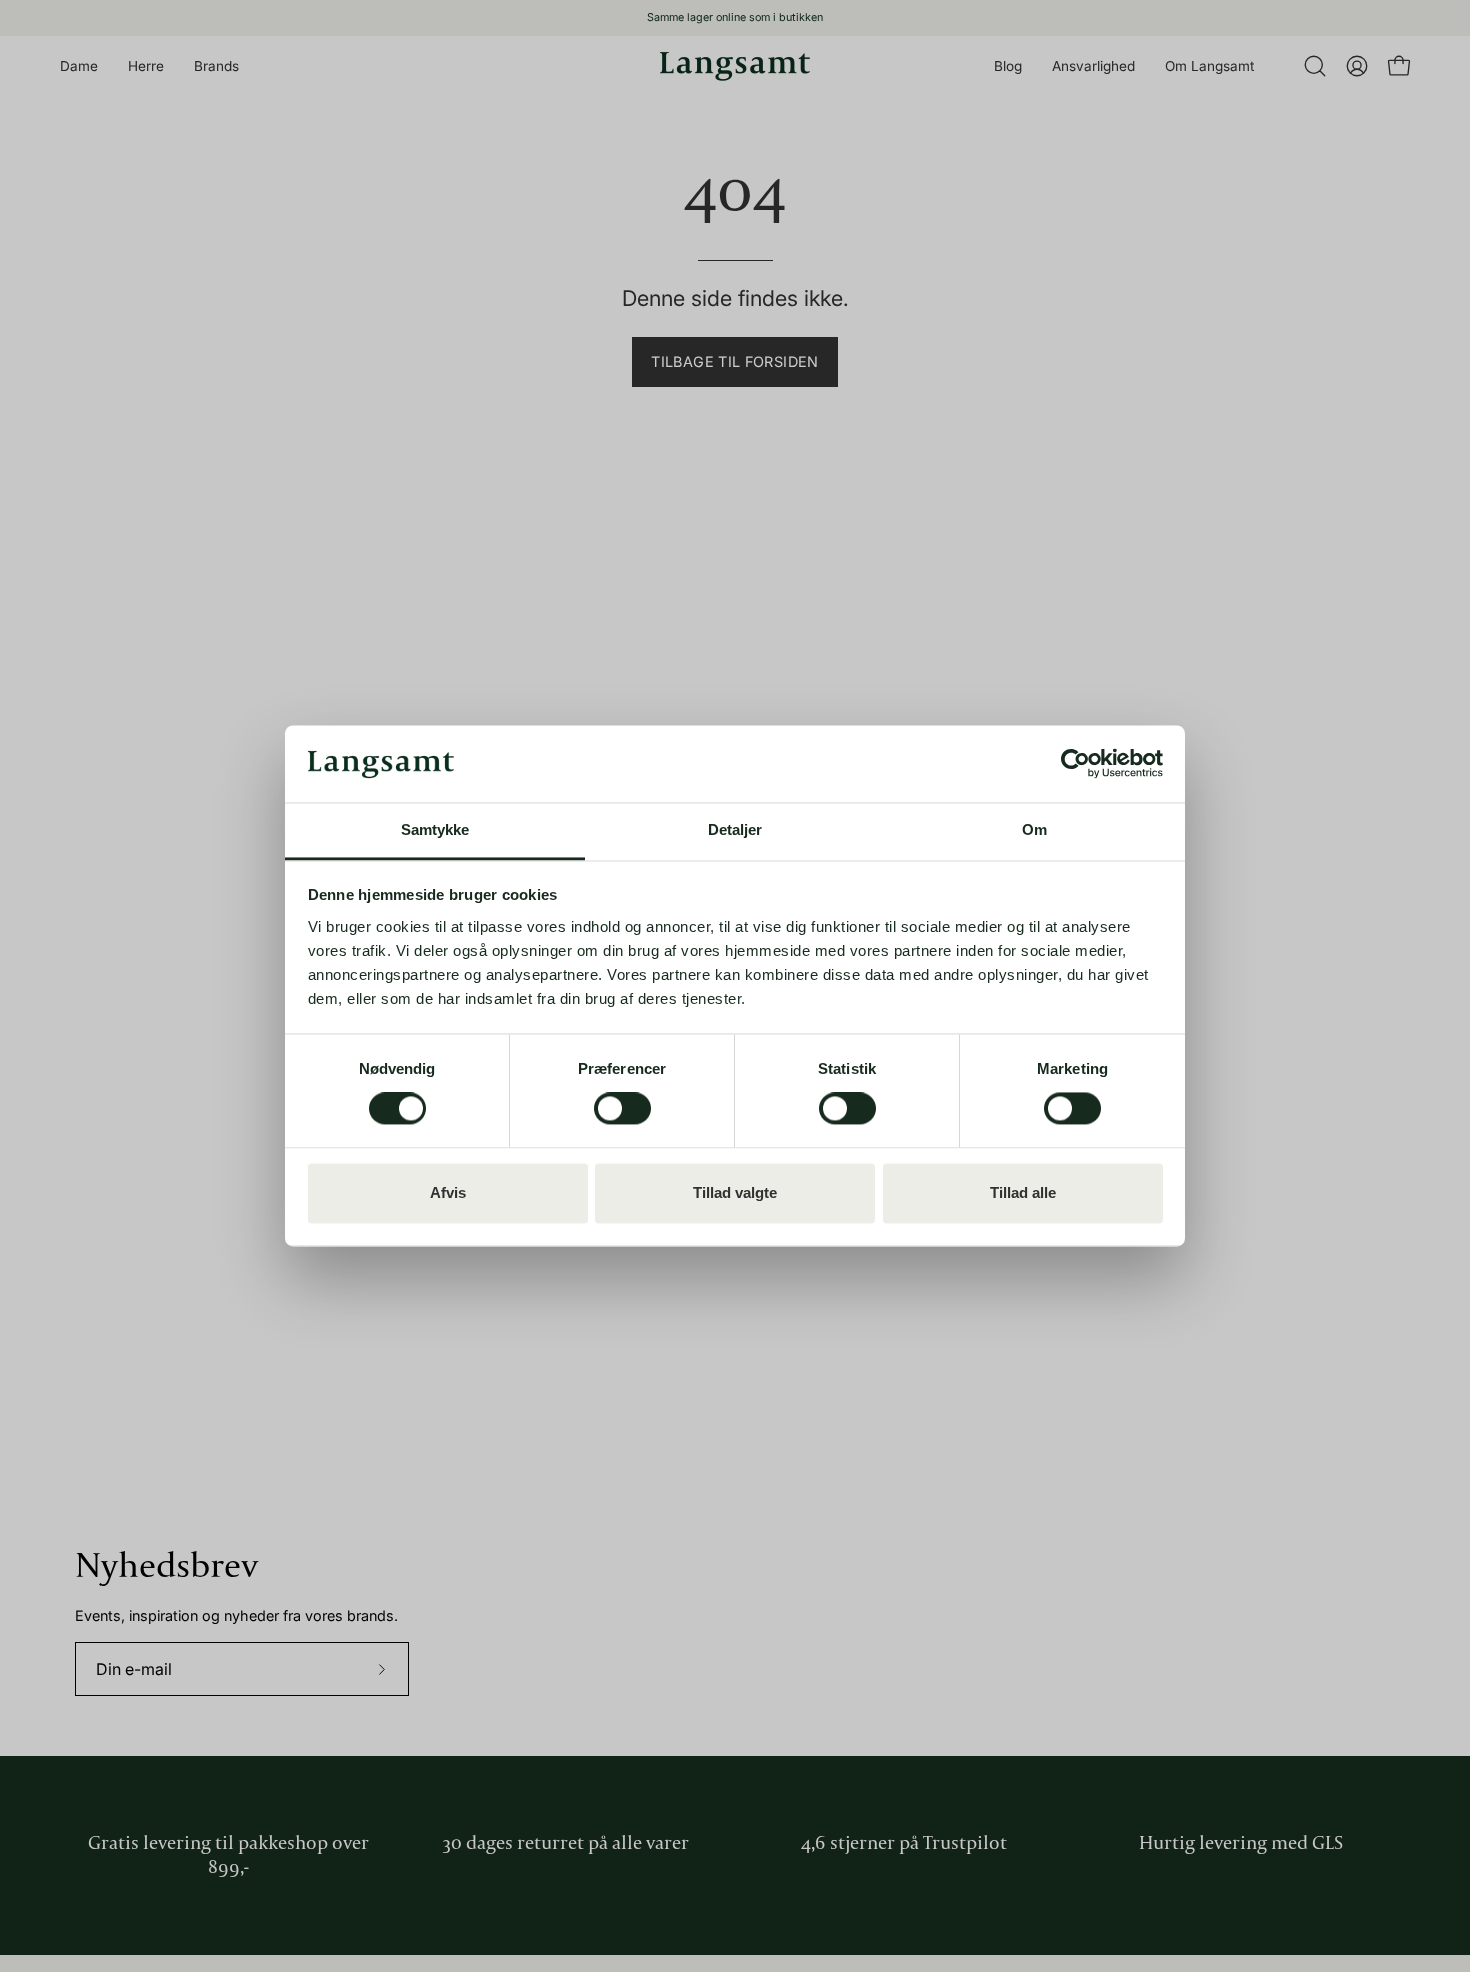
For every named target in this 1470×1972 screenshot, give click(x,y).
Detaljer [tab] (735, 829)
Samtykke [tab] (435, 829)
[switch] (622, 1109)
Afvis (448, 1192)
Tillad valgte (735, 1192)
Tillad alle (1023, 1192)
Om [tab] (1034, 829)
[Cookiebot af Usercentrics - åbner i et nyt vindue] (1075, 764)
